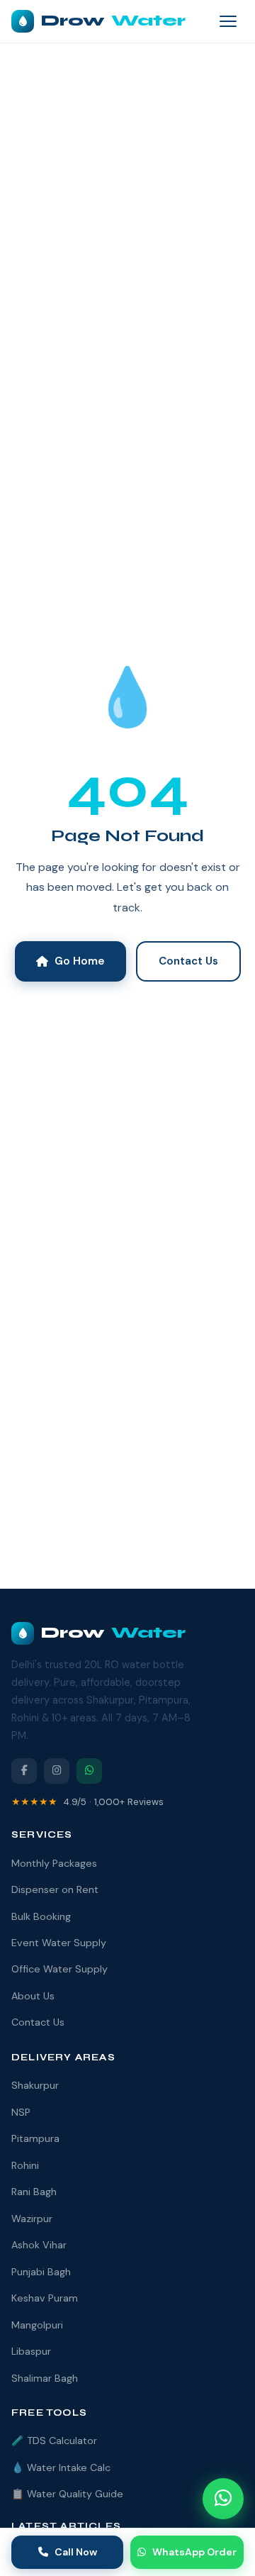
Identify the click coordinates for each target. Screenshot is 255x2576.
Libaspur (31, 2351)
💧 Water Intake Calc (61, 2467)
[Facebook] (24, 1771)
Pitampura (35, 2138)
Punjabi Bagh (41, 2272)
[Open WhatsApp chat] (223, 2499)
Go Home (80, 961)
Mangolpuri (37, 2325)
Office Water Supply (59, 1969)
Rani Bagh (34, 2192)
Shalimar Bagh (45, 2378)
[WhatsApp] (89, 1771)
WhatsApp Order (194, 2552)
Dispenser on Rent (55, 1889)
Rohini (25, 2165)
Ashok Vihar (39, 2245)
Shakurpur (35, 2085)
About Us (33, 1996)
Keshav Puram (45, 2298)
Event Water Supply (59, 1943)
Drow (113, 21)
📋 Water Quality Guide (67, 2494)
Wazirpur (32, 2219)
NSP (21, 2112)
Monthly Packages (54, 1863)
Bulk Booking (41, 1916)
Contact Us (188, 961)
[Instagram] (57, 1771)
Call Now (76, 2552)
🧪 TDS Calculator (54, 2441)
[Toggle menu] (228, 21)
